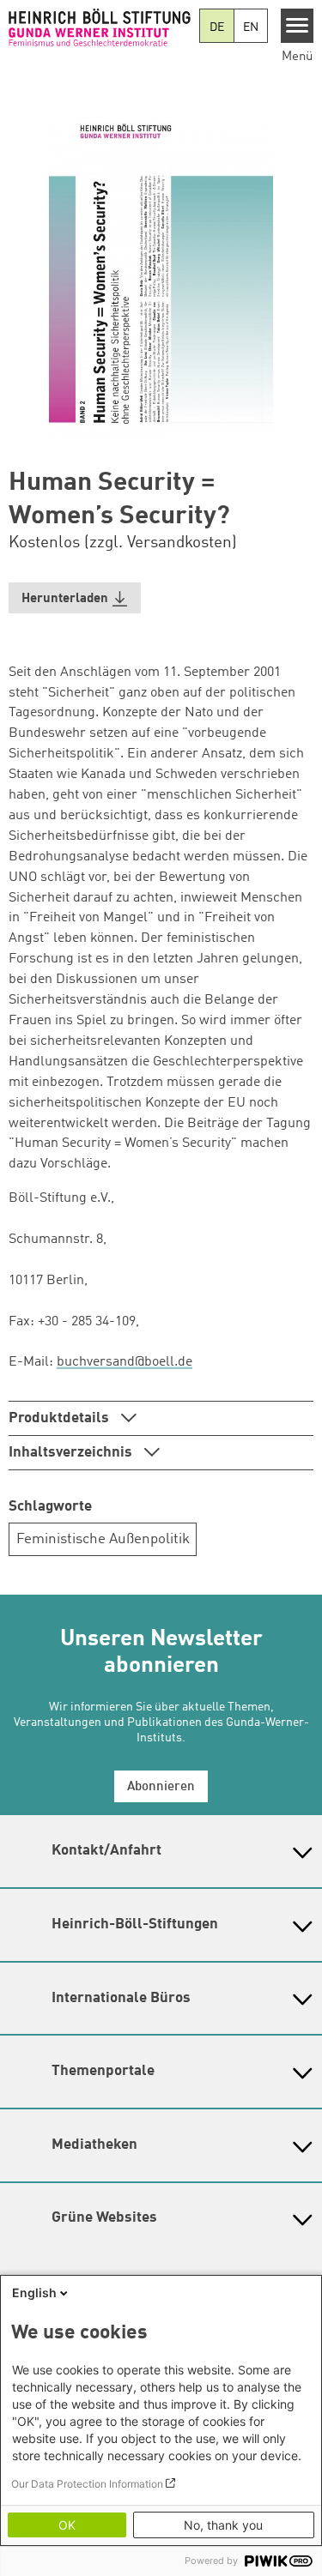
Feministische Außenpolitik (103, 1539)
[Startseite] (100, 27)
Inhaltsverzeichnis (72, 1453)
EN (251, 27)
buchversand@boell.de (125, 1362)
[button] (75, 598)
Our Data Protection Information (87, 2484)
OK (67, 2525)
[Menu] (298, 26)
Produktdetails (61, 1418)
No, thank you (223, 2525)
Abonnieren (161, 1787)
